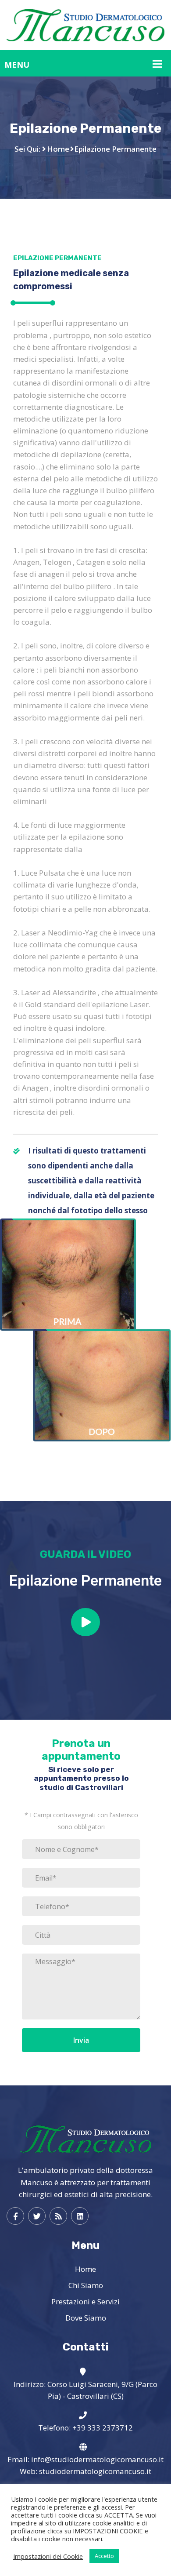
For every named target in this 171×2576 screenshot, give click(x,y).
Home (58, 149)
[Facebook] (15, 2216)
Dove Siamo (86, 2318)
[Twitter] (37, 2216)
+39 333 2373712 (103, 2428)
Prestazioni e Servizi (85, 2301)
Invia (81, 2040)
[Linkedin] (80, 2216)
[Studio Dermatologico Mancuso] (85, 24)
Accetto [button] (104, 2556)
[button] (85, 1622)
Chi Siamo (86, 2285)
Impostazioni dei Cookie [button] (48, 2556)
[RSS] (58, 2216)
